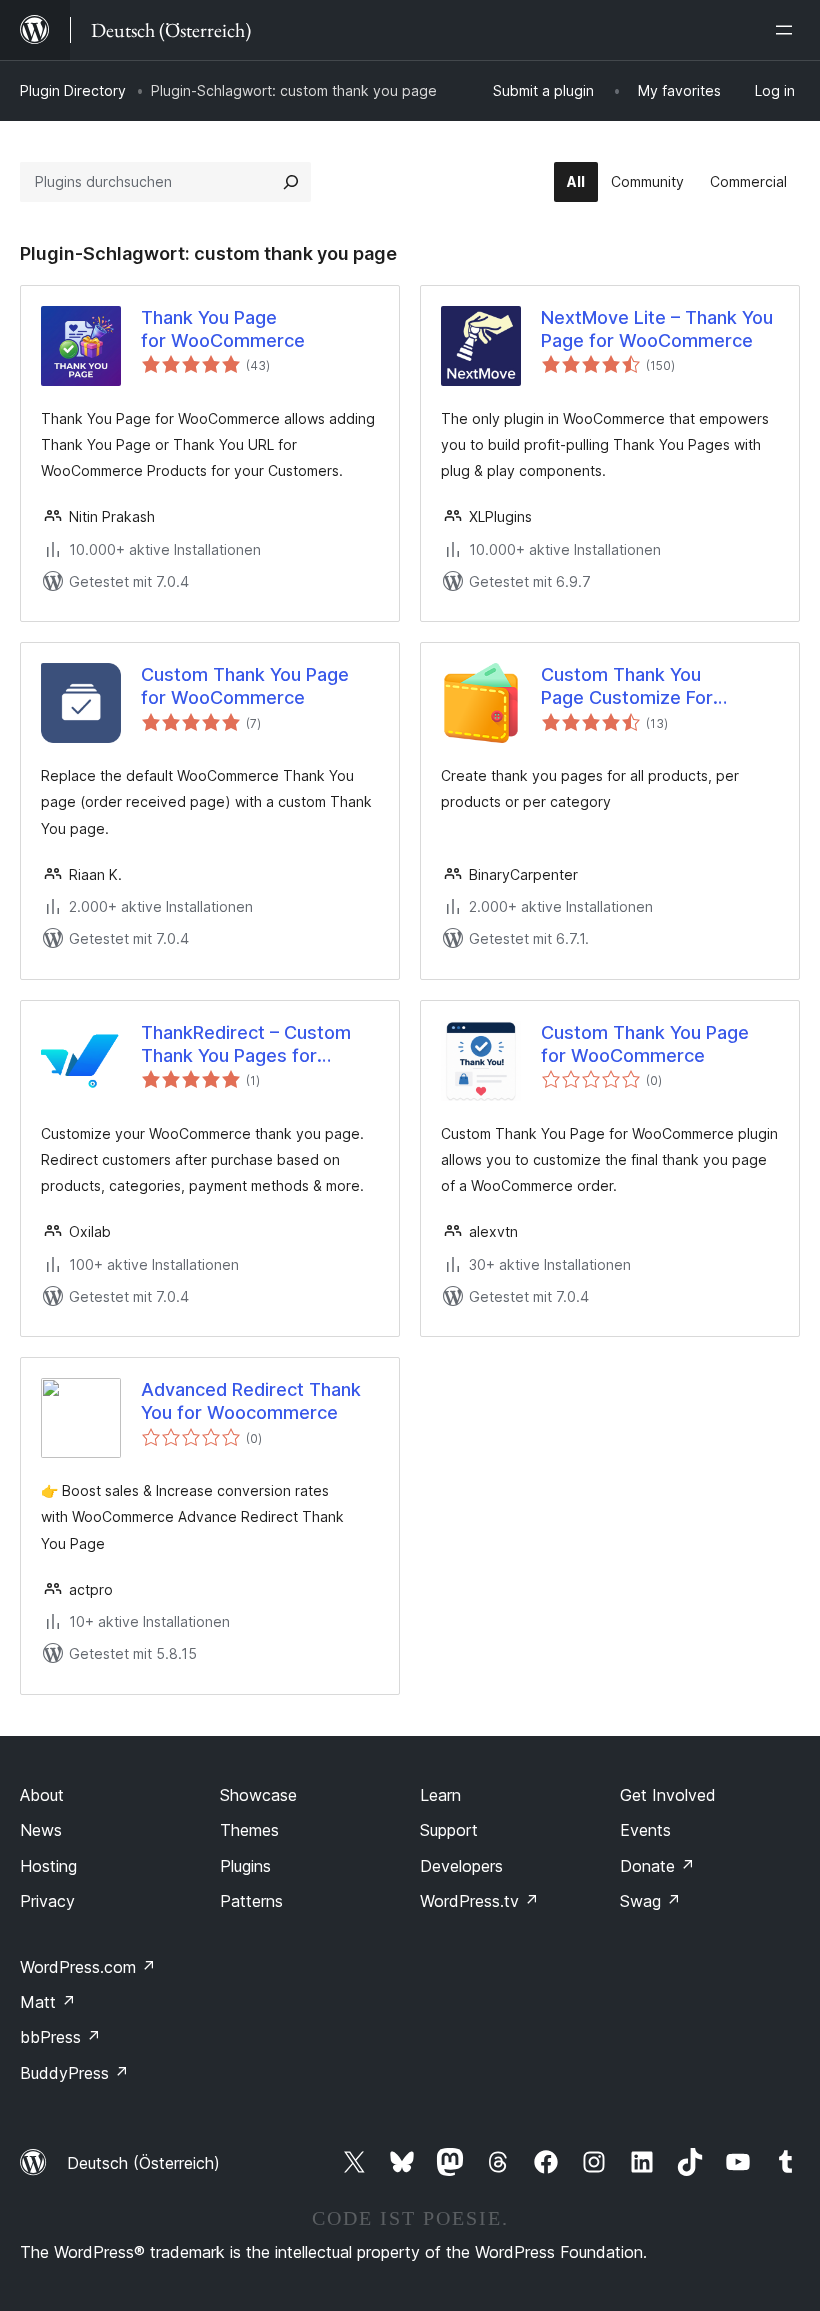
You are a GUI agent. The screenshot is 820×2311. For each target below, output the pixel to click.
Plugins (245, 1866)
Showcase (258, 1795)
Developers (461, 1866)
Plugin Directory (73, 90)
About (42, 1795)
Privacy (47, 1901)
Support (449, 1830)
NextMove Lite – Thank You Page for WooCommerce (657, 329)
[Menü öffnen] (788, 30)
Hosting (48, 1866)
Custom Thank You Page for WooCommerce (245, 686)
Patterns (251, 1901)
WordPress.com (88, 1967)
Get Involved (668, 1795)
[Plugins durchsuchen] (291, 182)
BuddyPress (74, 2073)
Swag (650, 1901)
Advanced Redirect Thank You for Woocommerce (251, 1401)
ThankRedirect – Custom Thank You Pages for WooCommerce (246, 1045)
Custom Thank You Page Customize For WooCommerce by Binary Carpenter (649, 687)
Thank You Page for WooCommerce (223, 329)
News (41, 1830)
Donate (657, 1866)
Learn (440, 1795)
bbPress (60, 2037)
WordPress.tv (479, 1901)
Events (645, 1830)
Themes (249, 1830)
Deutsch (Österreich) (143, 2163)
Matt (48, 2002)
